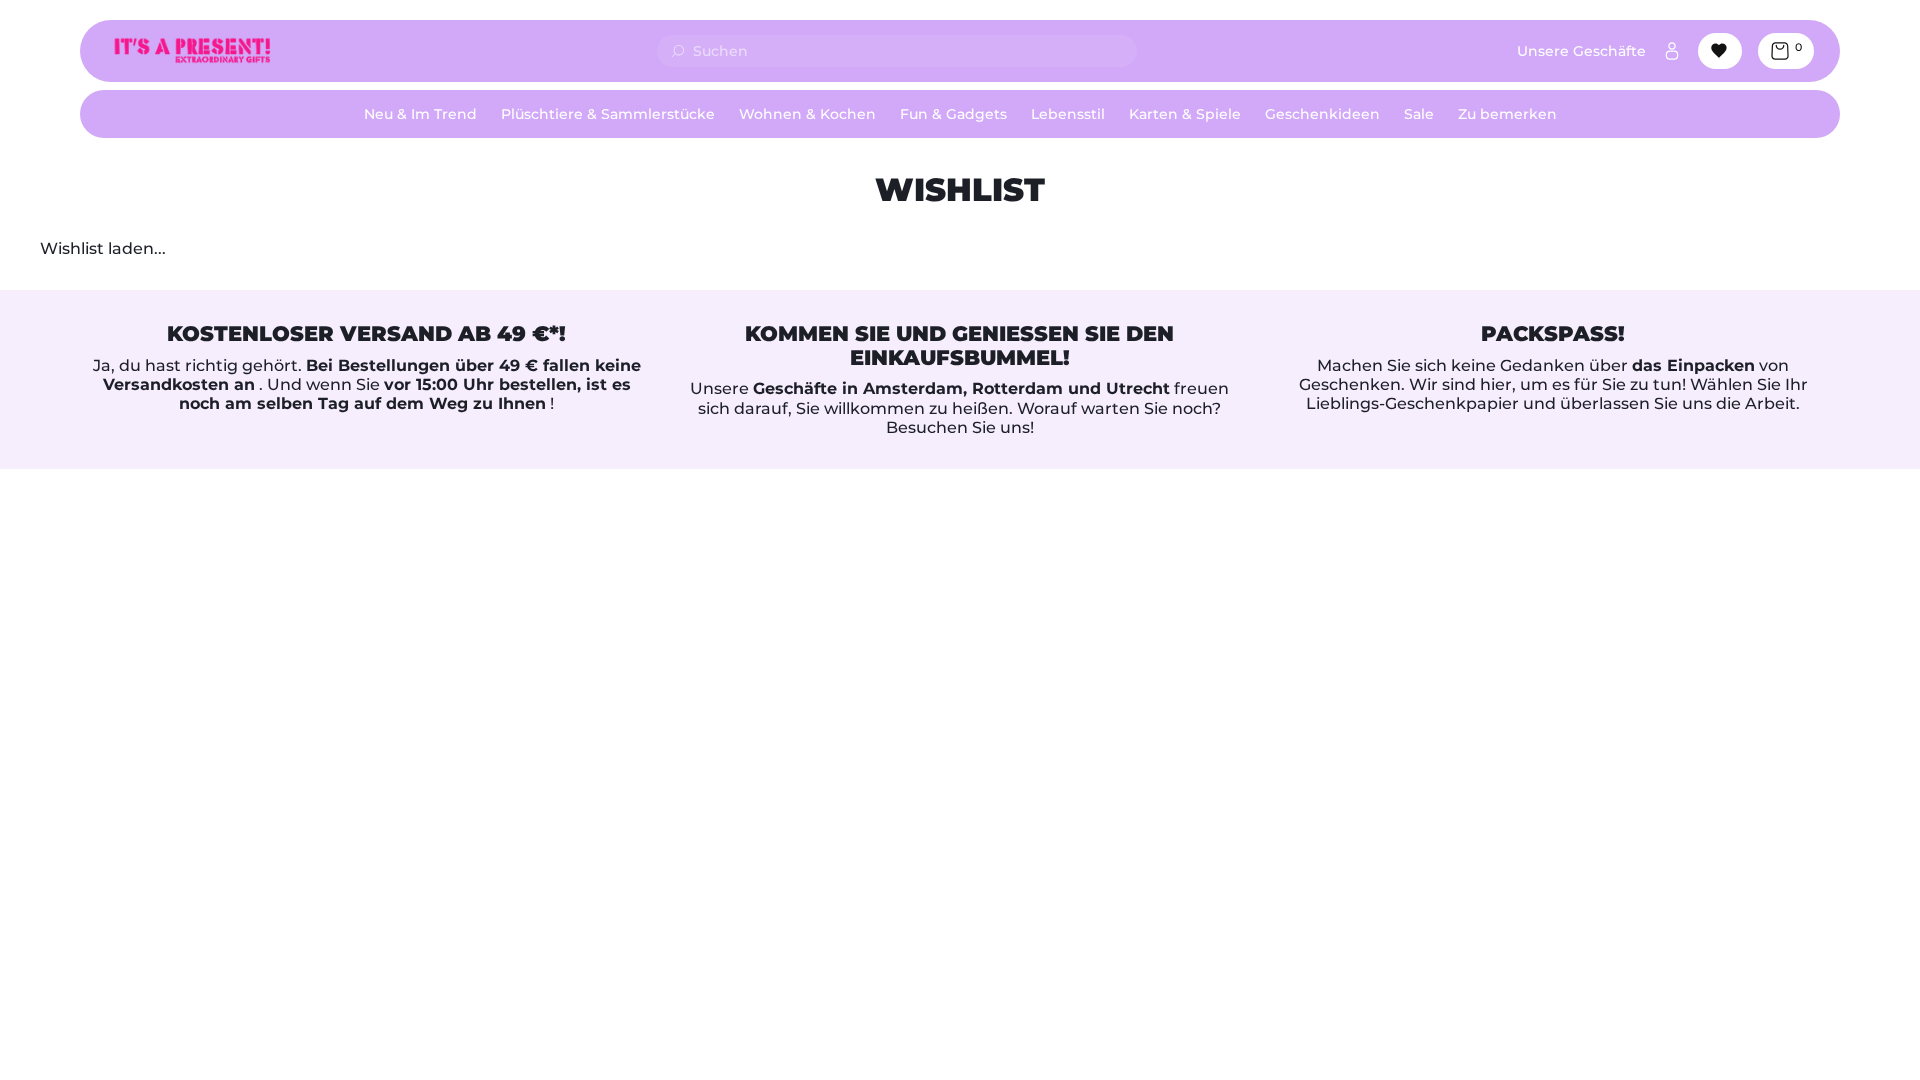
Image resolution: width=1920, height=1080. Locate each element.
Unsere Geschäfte (1581, 51)
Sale (1419, 114)
